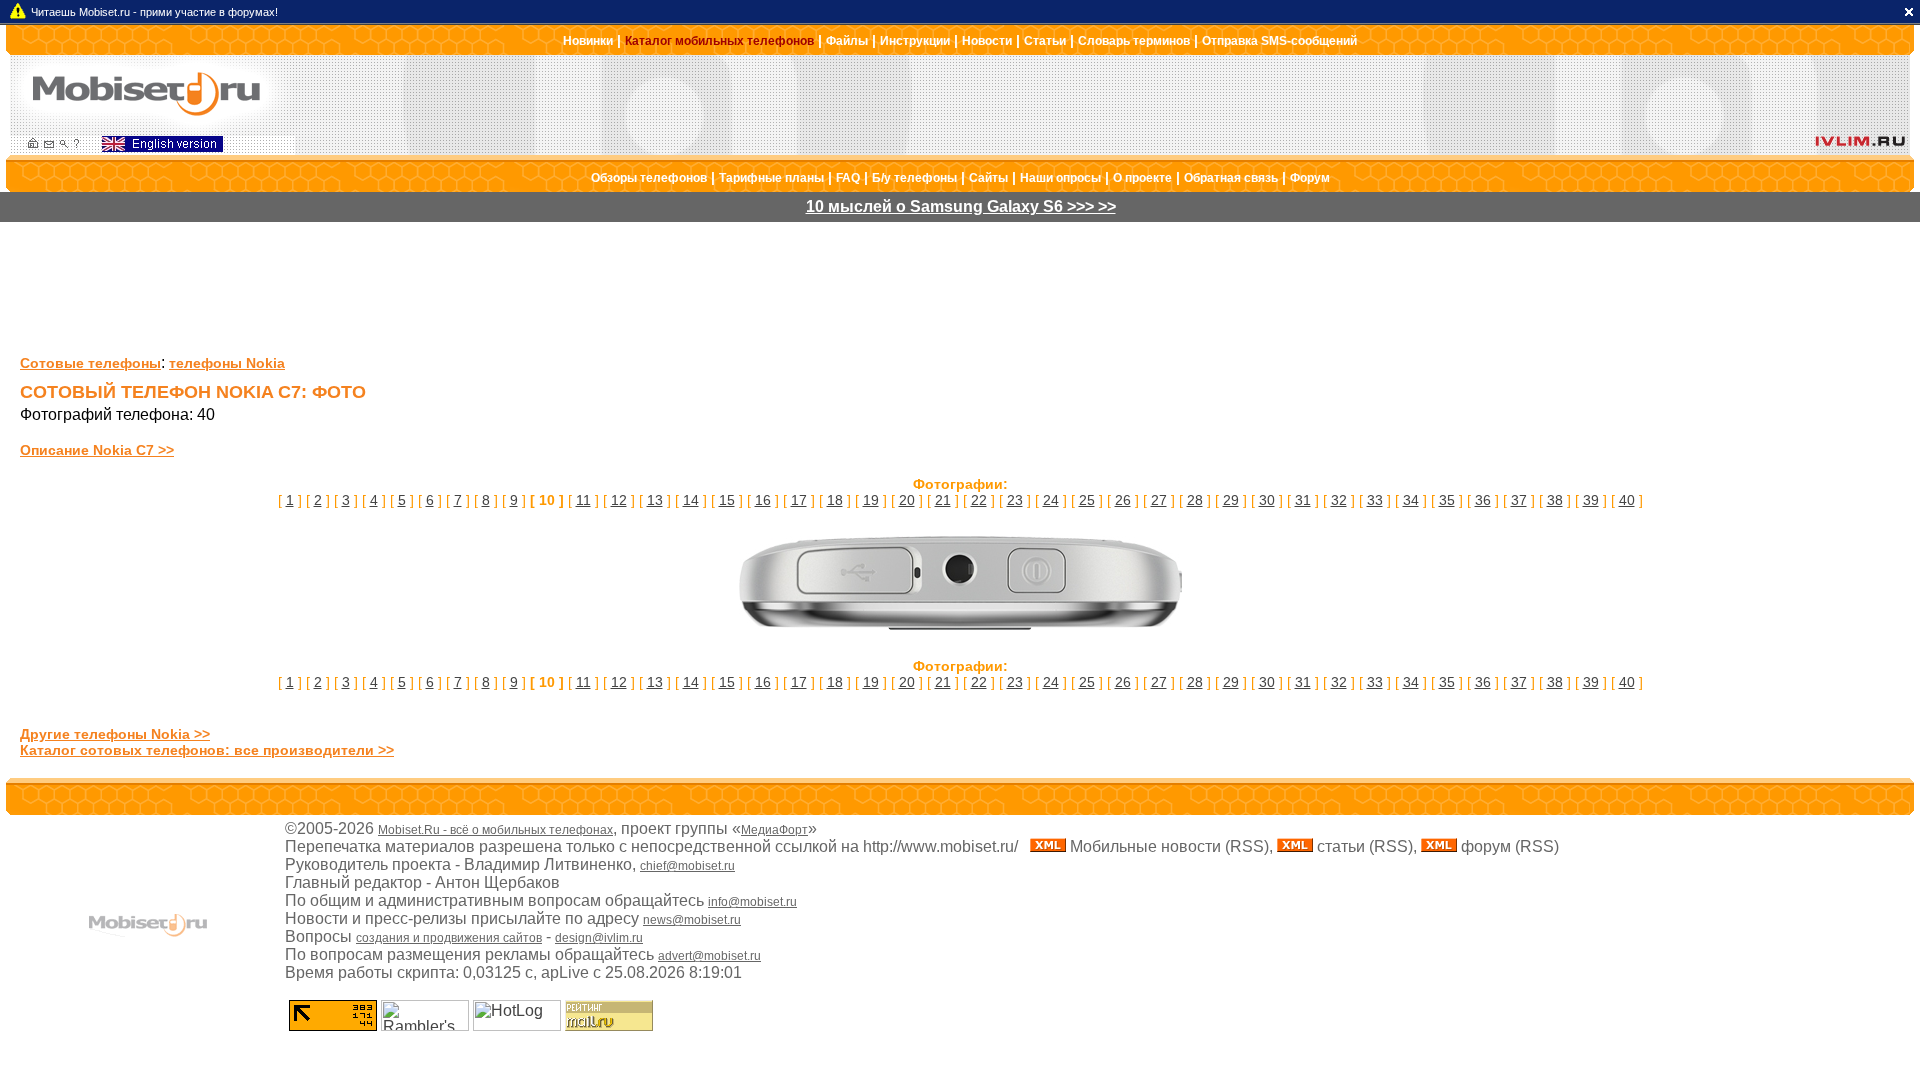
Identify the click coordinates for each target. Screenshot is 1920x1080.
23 (1015, 500)
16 (763, 500)
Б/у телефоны (914, 178)
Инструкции (915, 41)
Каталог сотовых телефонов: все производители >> (207, 750)
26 (1123, 500)
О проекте (1142, 178)
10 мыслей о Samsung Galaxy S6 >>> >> (961, 206)
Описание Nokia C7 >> (97, 450)
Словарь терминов (1134, 41)
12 (619, 500)
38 (1555, 500)
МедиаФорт (774, 830)
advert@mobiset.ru (709, 956)
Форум (1310, 178)
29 (1231, 500)
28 (1195, 500)
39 (1591, 500)
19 (871, 500)
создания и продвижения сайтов (449, 938)
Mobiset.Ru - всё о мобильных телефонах (495, 830)
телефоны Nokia (227, 363)
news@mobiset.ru (692, 920)
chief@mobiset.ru (687, 866)
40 (1627, 500)
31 (1303, 500)
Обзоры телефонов (649, 178)
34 (1411, 500)
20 (907, 500)
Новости (987, 41)
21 (943, 500)
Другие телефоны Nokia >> (115, 734)
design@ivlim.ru (599, 938)
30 (1267, 500)
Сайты (988, 178)
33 (1375, 500)
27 (1159, 500)
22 (979, 500)
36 (1483, 500)
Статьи (1045, 41)
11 (583, 500)
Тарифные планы (771, 178)
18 (835, 500)
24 (1051, 500)
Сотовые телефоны (90, 363)
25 (1087, 500)
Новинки (588, 41)
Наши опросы (1060, 178)
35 (1447, 500)
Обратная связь (1231, 178)
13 (655, 500)
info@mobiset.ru (752, 902)
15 (727, 500)
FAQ (848, 178)
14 (691, 500)
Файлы (847, 41)
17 (799, 500)
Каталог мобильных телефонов (719, 41)
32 (1339, 500)
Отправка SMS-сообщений (1279, 41)
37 (1519, 500)
